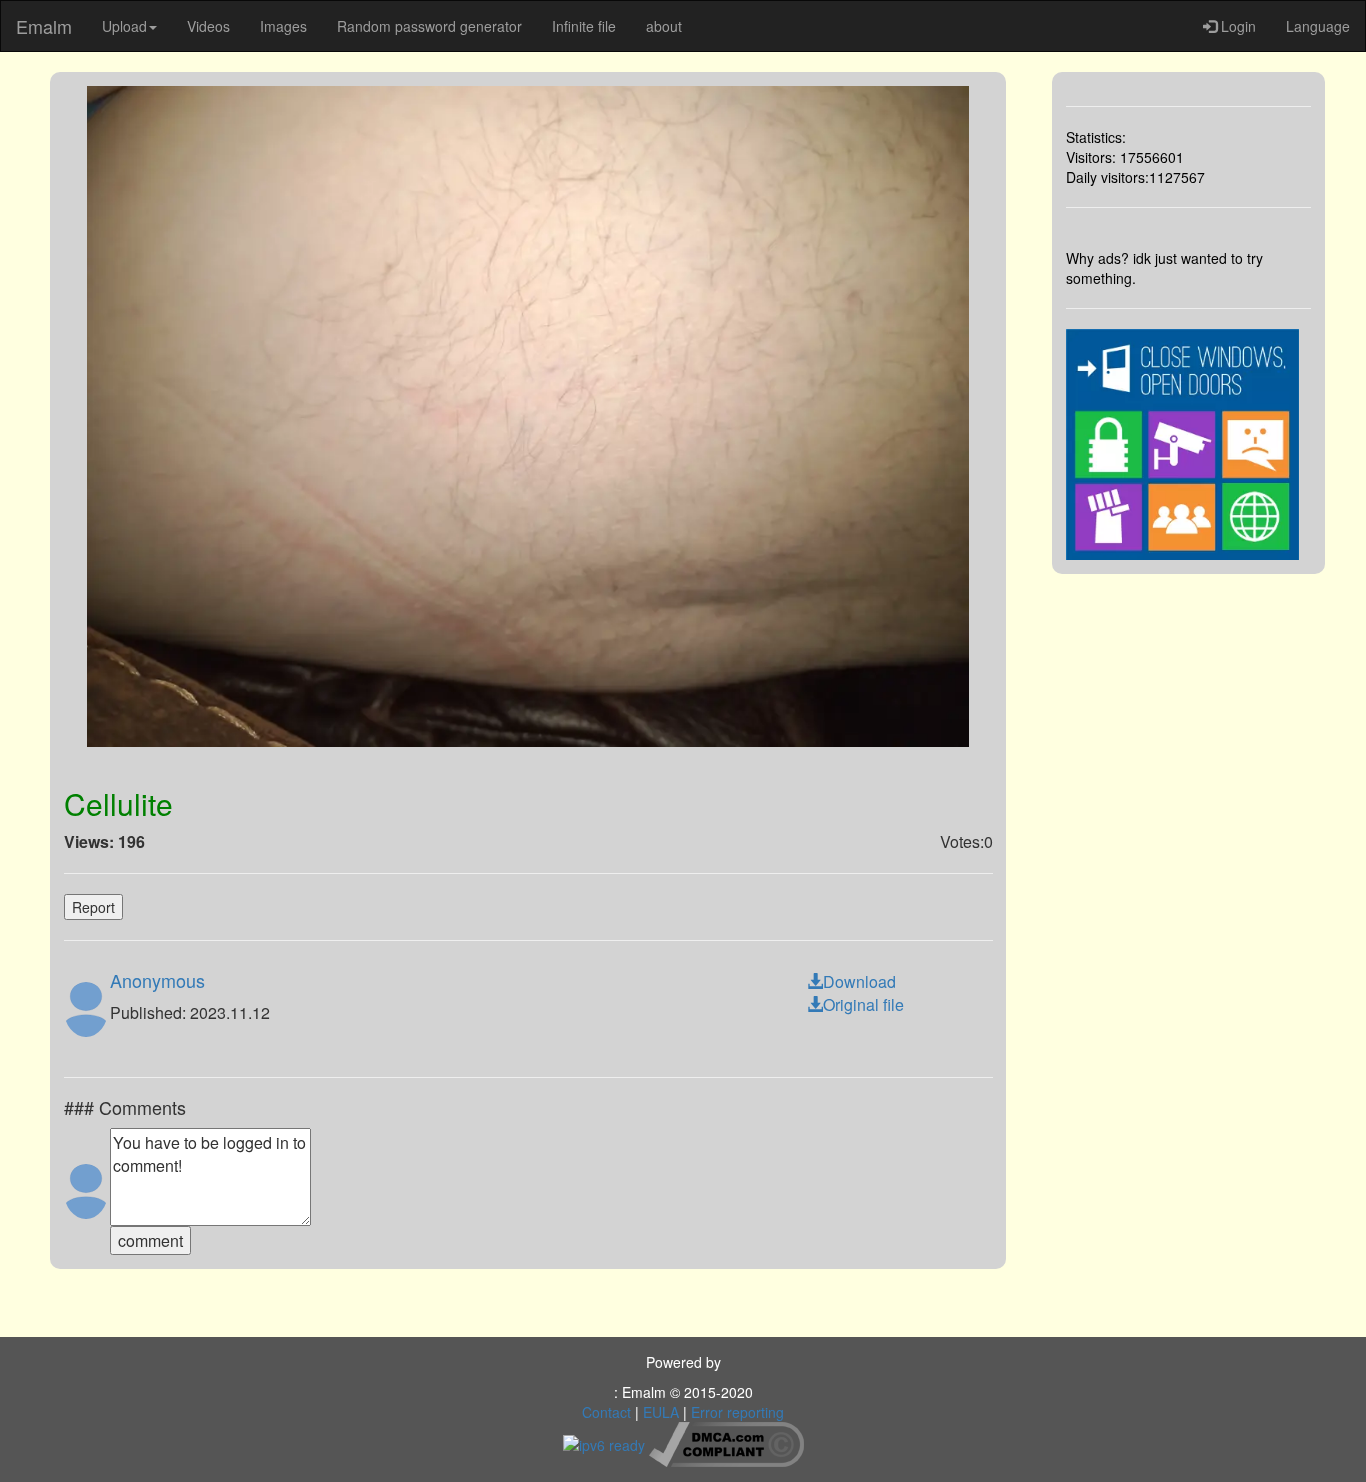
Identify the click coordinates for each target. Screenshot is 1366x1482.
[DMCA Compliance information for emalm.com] (726, 1442)
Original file (863, 1004)
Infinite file (584, 26)
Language (1318, 26)
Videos (208, 26)
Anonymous (157, 980)
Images (283, 26)
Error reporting (737, 1412)
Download (859, 981)
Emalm (44, 26)
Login (1236, 26)
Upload (124, 26)
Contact (606, 1412)
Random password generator (429, 26)
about (664, 26)
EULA (661, 1412)
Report (93, 907)
